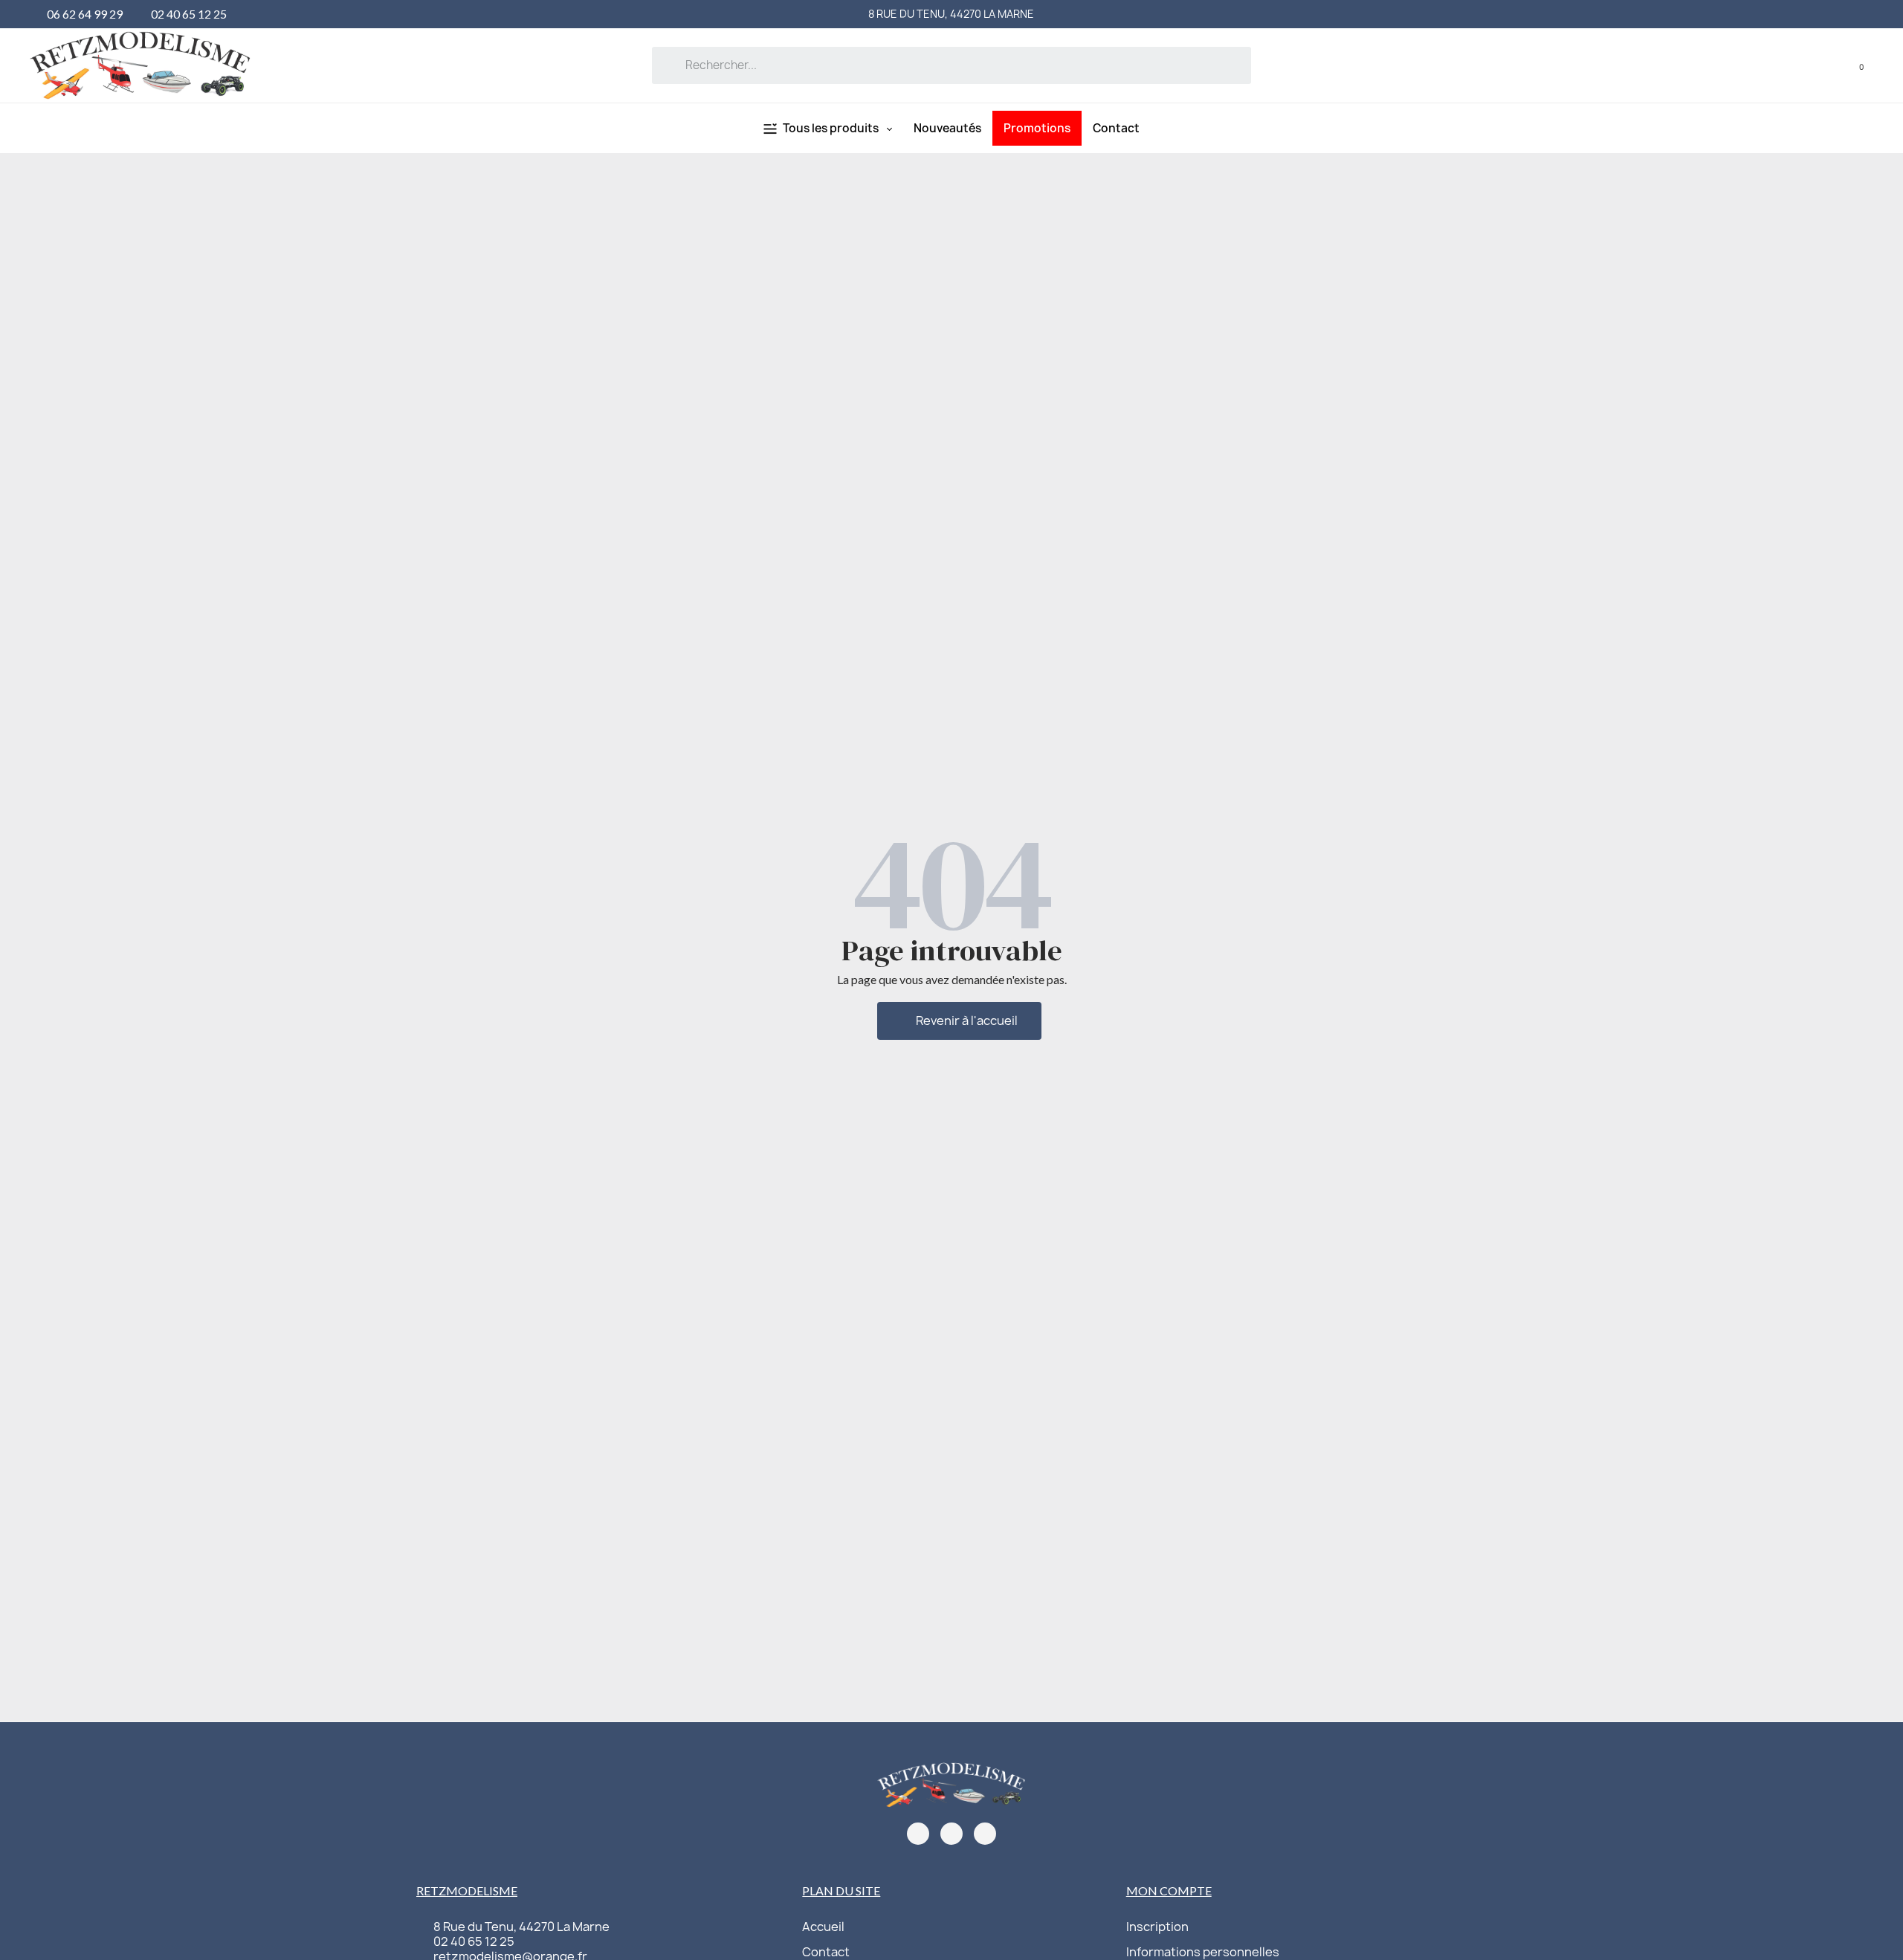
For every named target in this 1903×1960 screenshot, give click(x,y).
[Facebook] (918, 1834)
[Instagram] (951, 1834)
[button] (1851, 65)
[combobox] (951, 65)
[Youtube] (985, 1834)
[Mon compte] (1830, 65)
